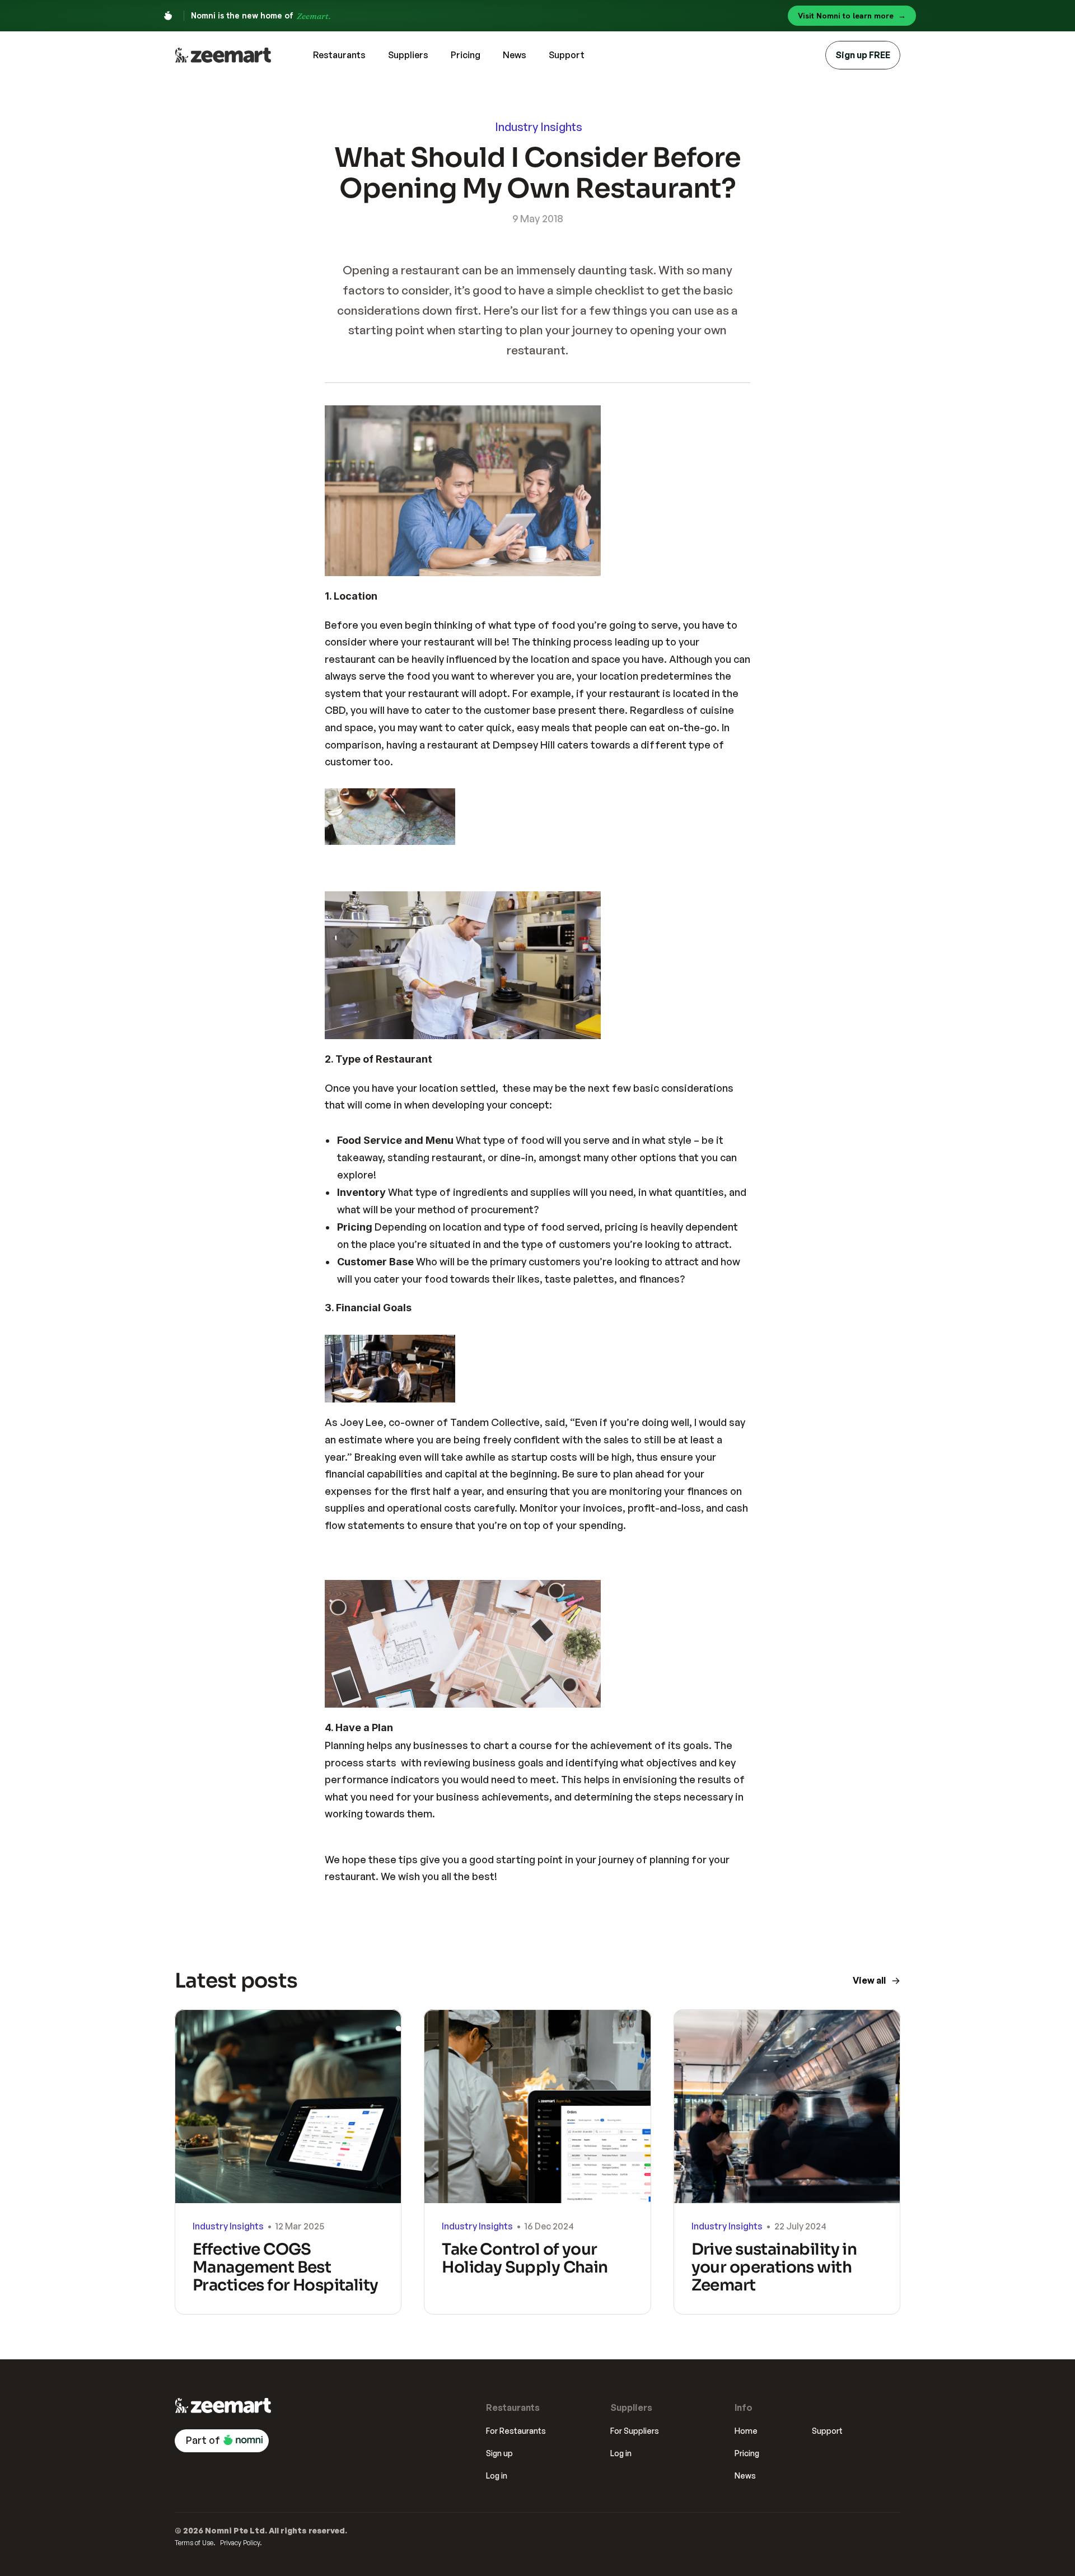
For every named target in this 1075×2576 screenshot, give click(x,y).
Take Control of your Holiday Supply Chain (525, 2258)
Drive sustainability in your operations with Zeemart (776, 2267)
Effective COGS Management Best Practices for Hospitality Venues (287, 2276)
